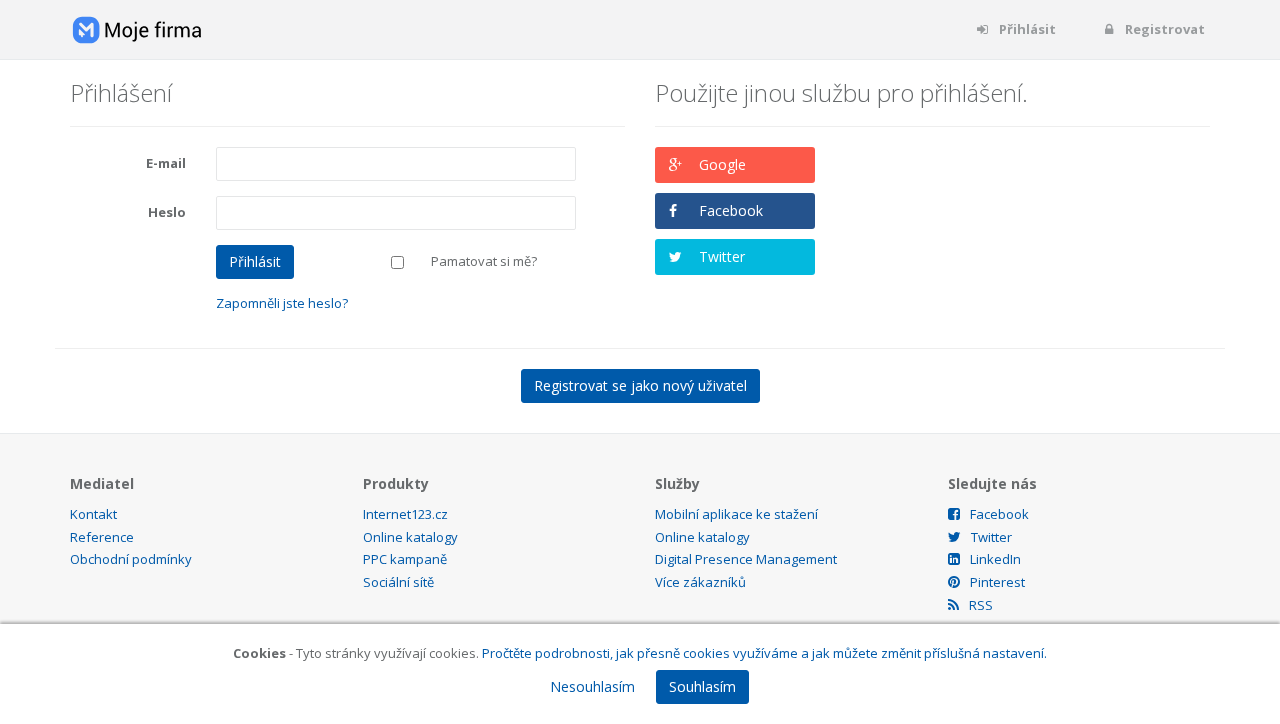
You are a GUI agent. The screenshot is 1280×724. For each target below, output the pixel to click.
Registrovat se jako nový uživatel (640, 385)
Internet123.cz (405, 514)
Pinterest (997, 582)
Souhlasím (702, 686)
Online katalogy (410, 537)
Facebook (731, 210)
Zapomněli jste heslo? (282, 303)
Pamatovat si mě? (484, 261)
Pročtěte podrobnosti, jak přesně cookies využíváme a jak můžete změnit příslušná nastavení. (764, 653)
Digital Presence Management (746, 559)
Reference (102, 537)
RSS (981, 605)
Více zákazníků (700, 582)
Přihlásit (1026, 29)
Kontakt (93, 514)
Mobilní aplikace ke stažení (736, 514)
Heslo (167, 212)
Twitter (722, 256)
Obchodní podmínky (131, 559)
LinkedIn (995, 559)
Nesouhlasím (592, 686)
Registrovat (1163, 29)
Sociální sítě (398, 582)
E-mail (166, 163)
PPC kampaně (405, 559)
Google (722, 164)
